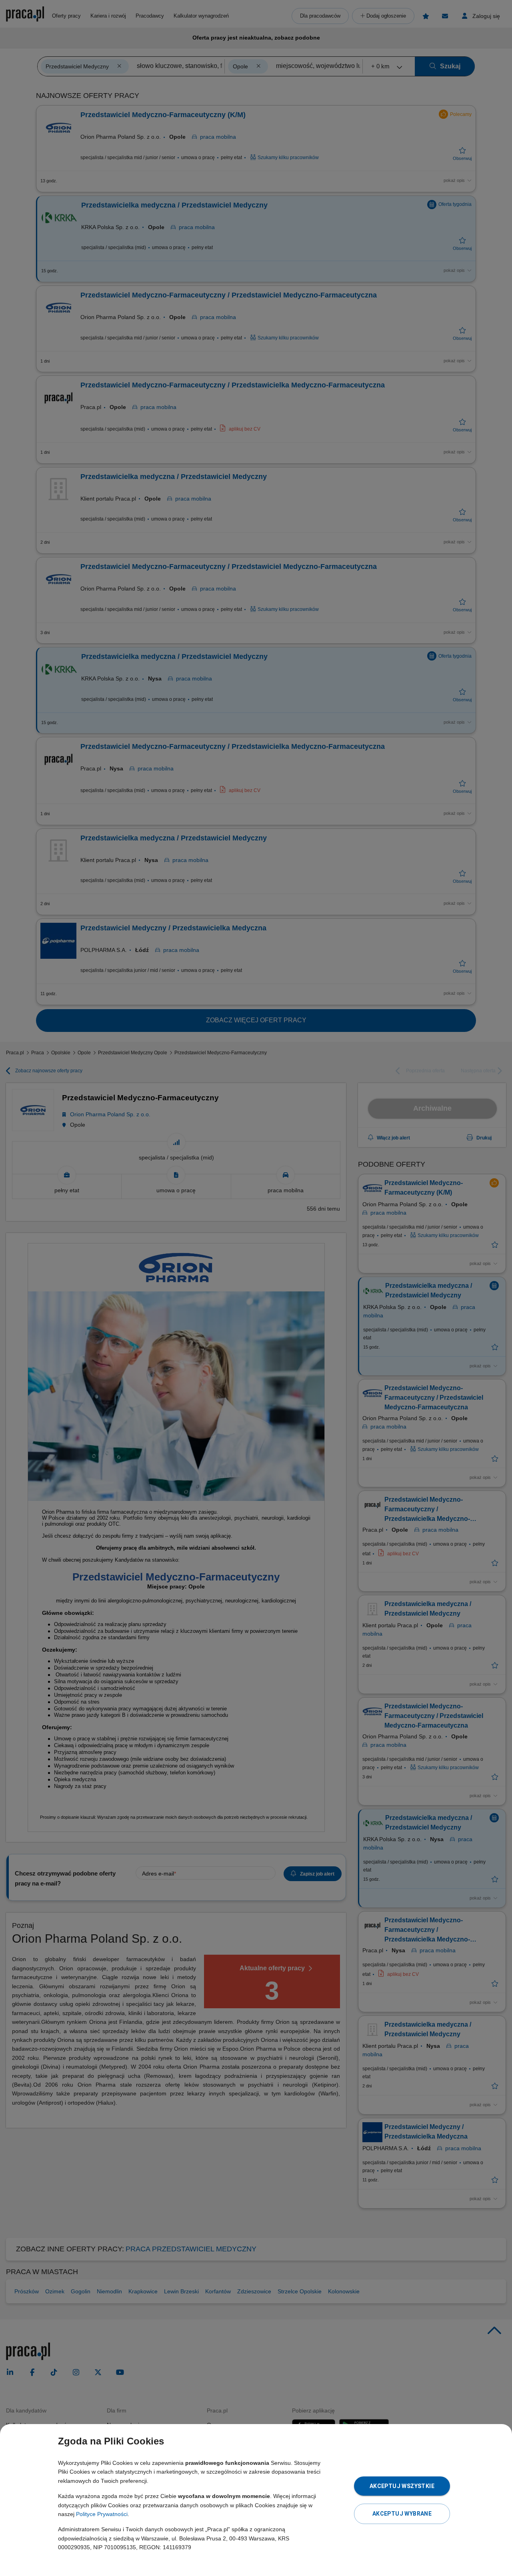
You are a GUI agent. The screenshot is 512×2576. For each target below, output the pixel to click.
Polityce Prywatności (102, 2514)
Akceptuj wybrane (402, 2514)
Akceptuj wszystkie (402, 2486)
